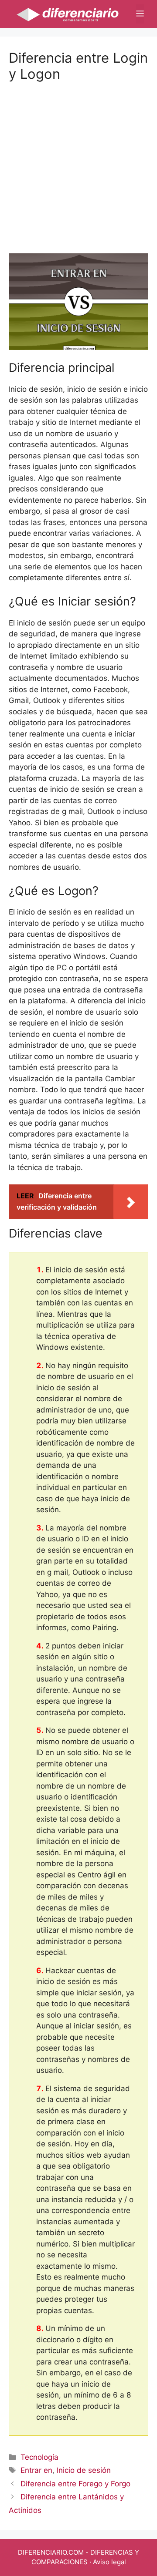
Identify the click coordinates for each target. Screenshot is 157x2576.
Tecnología (39, 2457)
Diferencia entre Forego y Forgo (75, 2484)
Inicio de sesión (84, 2470)
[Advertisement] (78, 160)
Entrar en (36, 2470)
